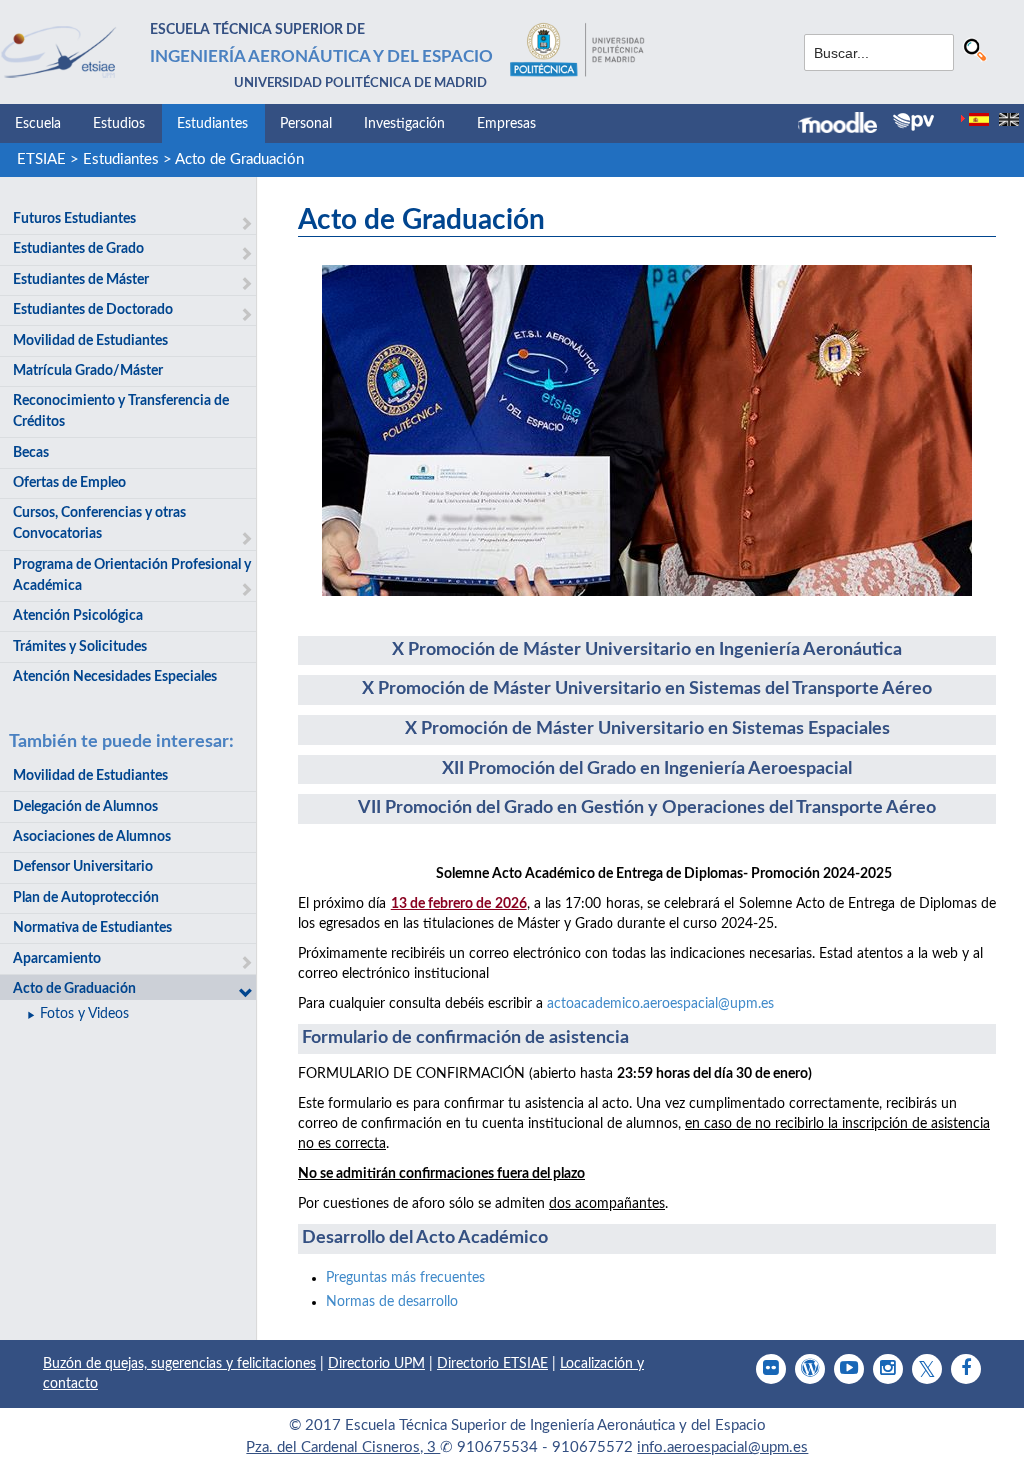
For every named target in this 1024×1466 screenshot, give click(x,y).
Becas (31, 453)
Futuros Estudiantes (74, 219)
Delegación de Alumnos (85, 807)
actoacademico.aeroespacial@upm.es (660, 1004)
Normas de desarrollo (394, 1302)
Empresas (506, 124)
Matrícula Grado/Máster (88, 371)
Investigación (404, 124)
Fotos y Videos (84, 1014)
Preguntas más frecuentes (405, 1278)
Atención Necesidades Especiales (115, 677)
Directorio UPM (376, 1364)
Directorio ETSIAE (492, 1364)
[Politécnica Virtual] (913, 122)
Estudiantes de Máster (81, 280)
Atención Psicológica (78, 616)
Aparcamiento (57, 959)
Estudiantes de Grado (78, 249)
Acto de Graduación (239, 159)
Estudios (119, 124)
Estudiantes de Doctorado (93, 310)
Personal (306, 124)
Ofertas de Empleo (69, 483)
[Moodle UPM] (845, 125)
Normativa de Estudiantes (92, 928)
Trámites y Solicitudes (80, 647)
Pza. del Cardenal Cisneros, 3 (343, 1447)
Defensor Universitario (83, 867)
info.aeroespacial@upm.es (722, 1447)
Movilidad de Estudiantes (90, 341)
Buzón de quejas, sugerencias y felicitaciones (179, 1364)
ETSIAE (41, 159)
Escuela (38, 124)
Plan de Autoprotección (86, 898)
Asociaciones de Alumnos (92, 837)
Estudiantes (212, 124)
